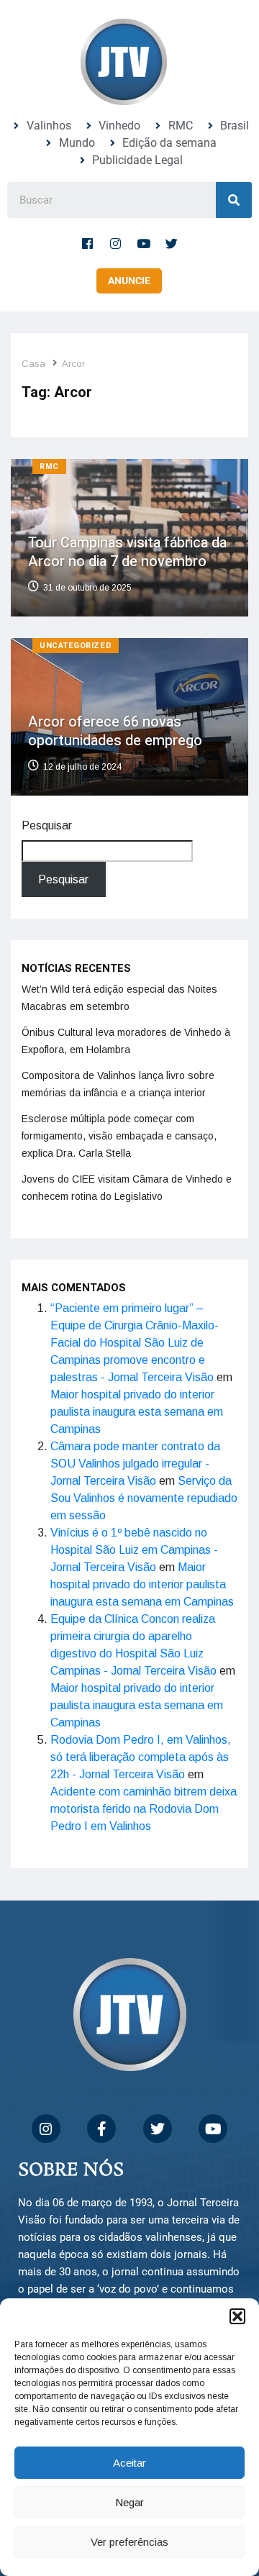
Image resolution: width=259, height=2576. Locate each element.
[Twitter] (172, 243)
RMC (49, 466)
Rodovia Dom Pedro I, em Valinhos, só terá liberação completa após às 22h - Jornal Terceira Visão (141, 1757)
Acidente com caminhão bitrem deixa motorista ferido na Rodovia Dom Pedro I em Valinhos (144, 1809)
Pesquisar (47, 825)
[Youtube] (144, 243)
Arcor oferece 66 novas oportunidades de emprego (115, 731)
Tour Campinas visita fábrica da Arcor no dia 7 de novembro (127, 552)
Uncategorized (76, 646)
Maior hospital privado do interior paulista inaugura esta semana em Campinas (137, 1412)
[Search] (234, 200)
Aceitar (129, 2463)
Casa (33, 364)
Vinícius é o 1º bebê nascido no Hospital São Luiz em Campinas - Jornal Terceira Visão (134, 1550)
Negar (129, 2502)
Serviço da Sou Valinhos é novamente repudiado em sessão (144, 1498)
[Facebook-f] (88, 243)
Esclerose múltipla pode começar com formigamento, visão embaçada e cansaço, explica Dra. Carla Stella (119, 1136)
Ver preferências (129, 2542)
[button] (237, 2316)
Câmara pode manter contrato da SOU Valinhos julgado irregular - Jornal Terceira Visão (135, 1464)
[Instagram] (116, 243)
